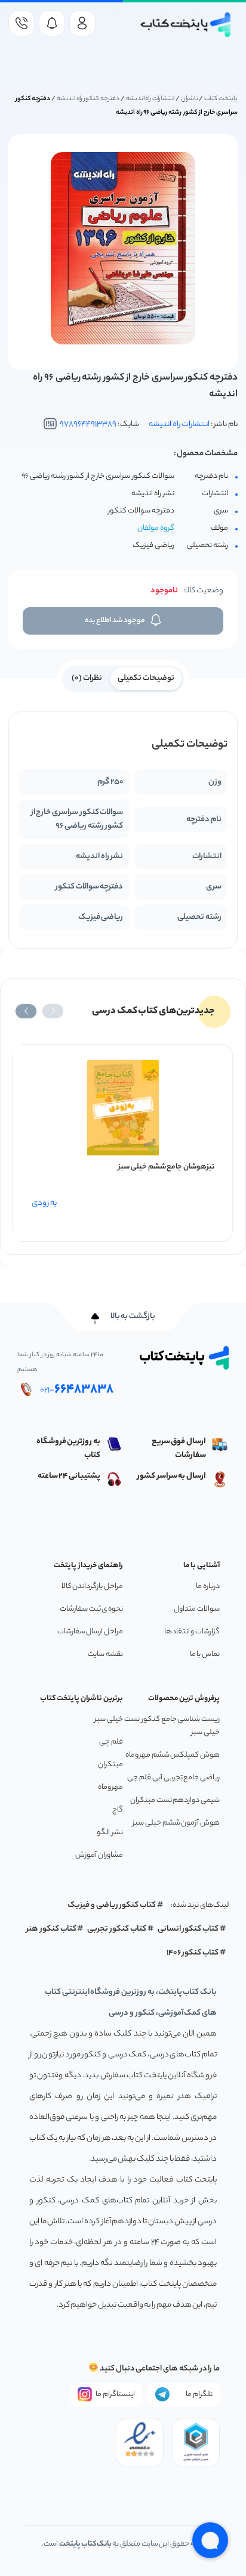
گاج (118, 1810)
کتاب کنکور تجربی (117, 1929)
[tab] (146, 678)
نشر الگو (110, 1833)
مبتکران (110, 1765)
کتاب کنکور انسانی (188, 1929)
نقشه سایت (105, 1654)
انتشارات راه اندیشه (150, 99)
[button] (53, 1011)
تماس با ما (205, 1654)
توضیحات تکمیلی (146, 678)
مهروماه (110, 1787)
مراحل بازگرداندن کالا (92, 1587)
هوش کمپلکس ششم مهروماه (173, 1755)
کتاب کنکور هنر (51, 1929)
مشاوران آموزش (99, 1855)
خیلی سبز (109, 1719)
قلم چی (111, 1742)
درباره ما (208, 1587)
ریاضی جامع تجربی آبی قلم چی (173, 1778)
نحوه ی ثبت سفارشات (91, 1609)
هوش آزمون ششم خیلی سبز (176, 1823)
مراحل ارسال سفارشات (90, 1632)
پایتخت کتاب (221, 99)
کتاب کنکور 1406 (193, 1953)
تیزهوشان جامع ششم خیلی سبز (166, 1167)
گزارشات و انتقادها (192, 1632)
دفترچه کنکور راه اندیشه (88, 99)
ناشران (190, 99)
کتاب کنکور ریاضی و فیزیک (112, 1905)
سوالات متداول (197, 1609)
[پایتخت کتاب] (186, 25)
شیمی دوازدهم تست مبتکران (175, 1800)
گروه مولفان (156, 528)
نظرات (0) (87, 678)
